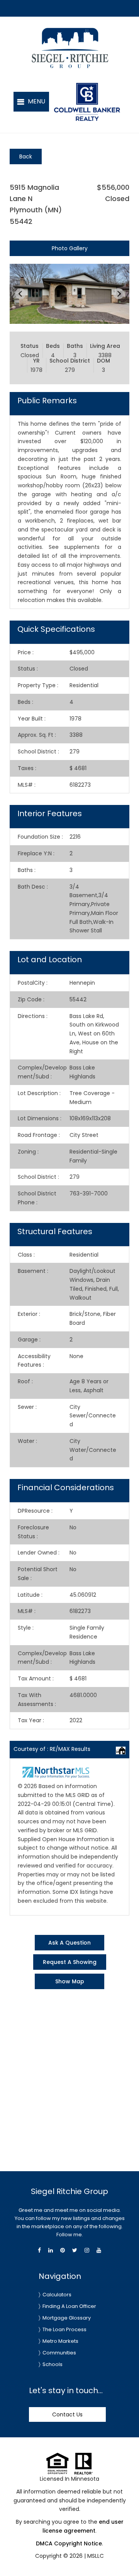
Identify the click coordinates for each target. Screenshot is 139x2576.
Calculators (57, 2295)
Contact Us (67, 2414)
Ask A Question (69, 1943)
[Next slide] (119, 294)
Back (26, 156)
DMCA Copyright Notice (69, 2543)
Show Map (70, 1981)
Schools (53, 2364)
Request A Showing (70, 1962)
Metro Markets (60, 2341)
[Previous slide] (20, 294)
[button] (31, 102)
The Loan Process (64, 2329)
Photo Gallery (70, 248)
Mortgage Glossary (67, 2318)
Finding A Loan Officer (69, 2306)
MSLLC (96, 2556)
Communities (59, 2353)
